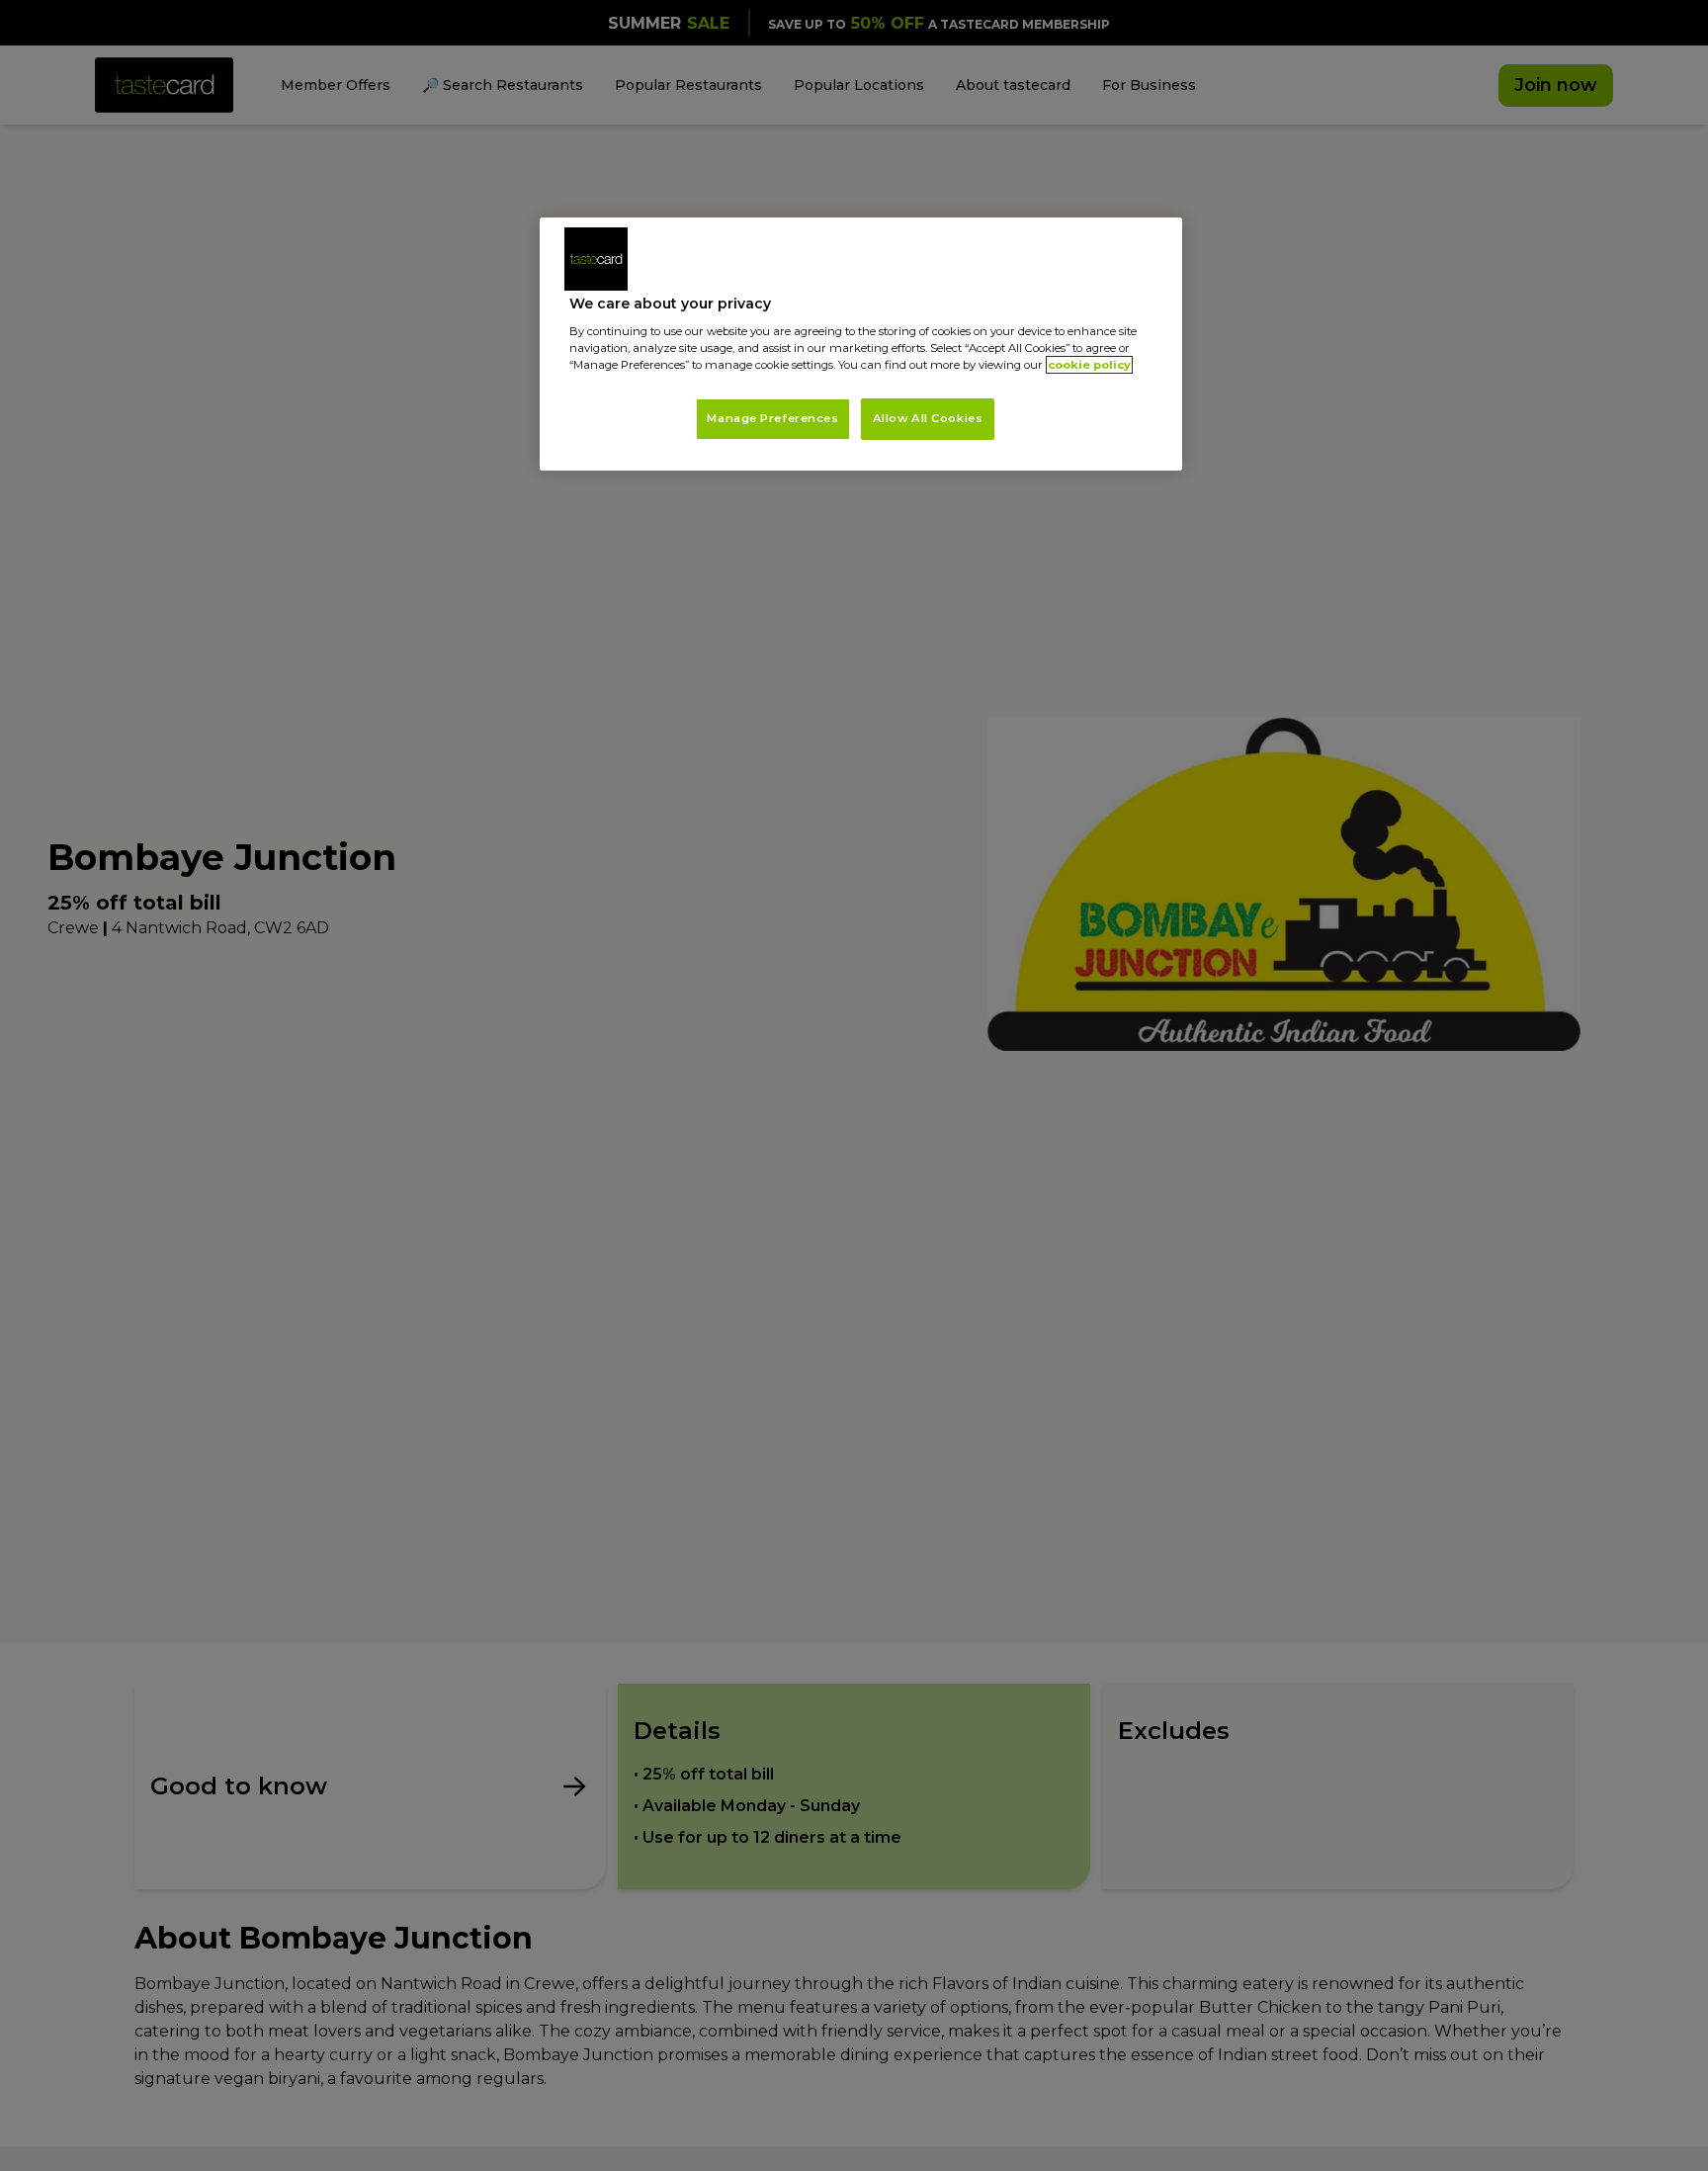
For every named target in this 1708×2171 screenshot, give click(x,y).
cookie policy (1089, 365)
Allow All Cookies (928, 418)
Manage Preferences (772, 418)
